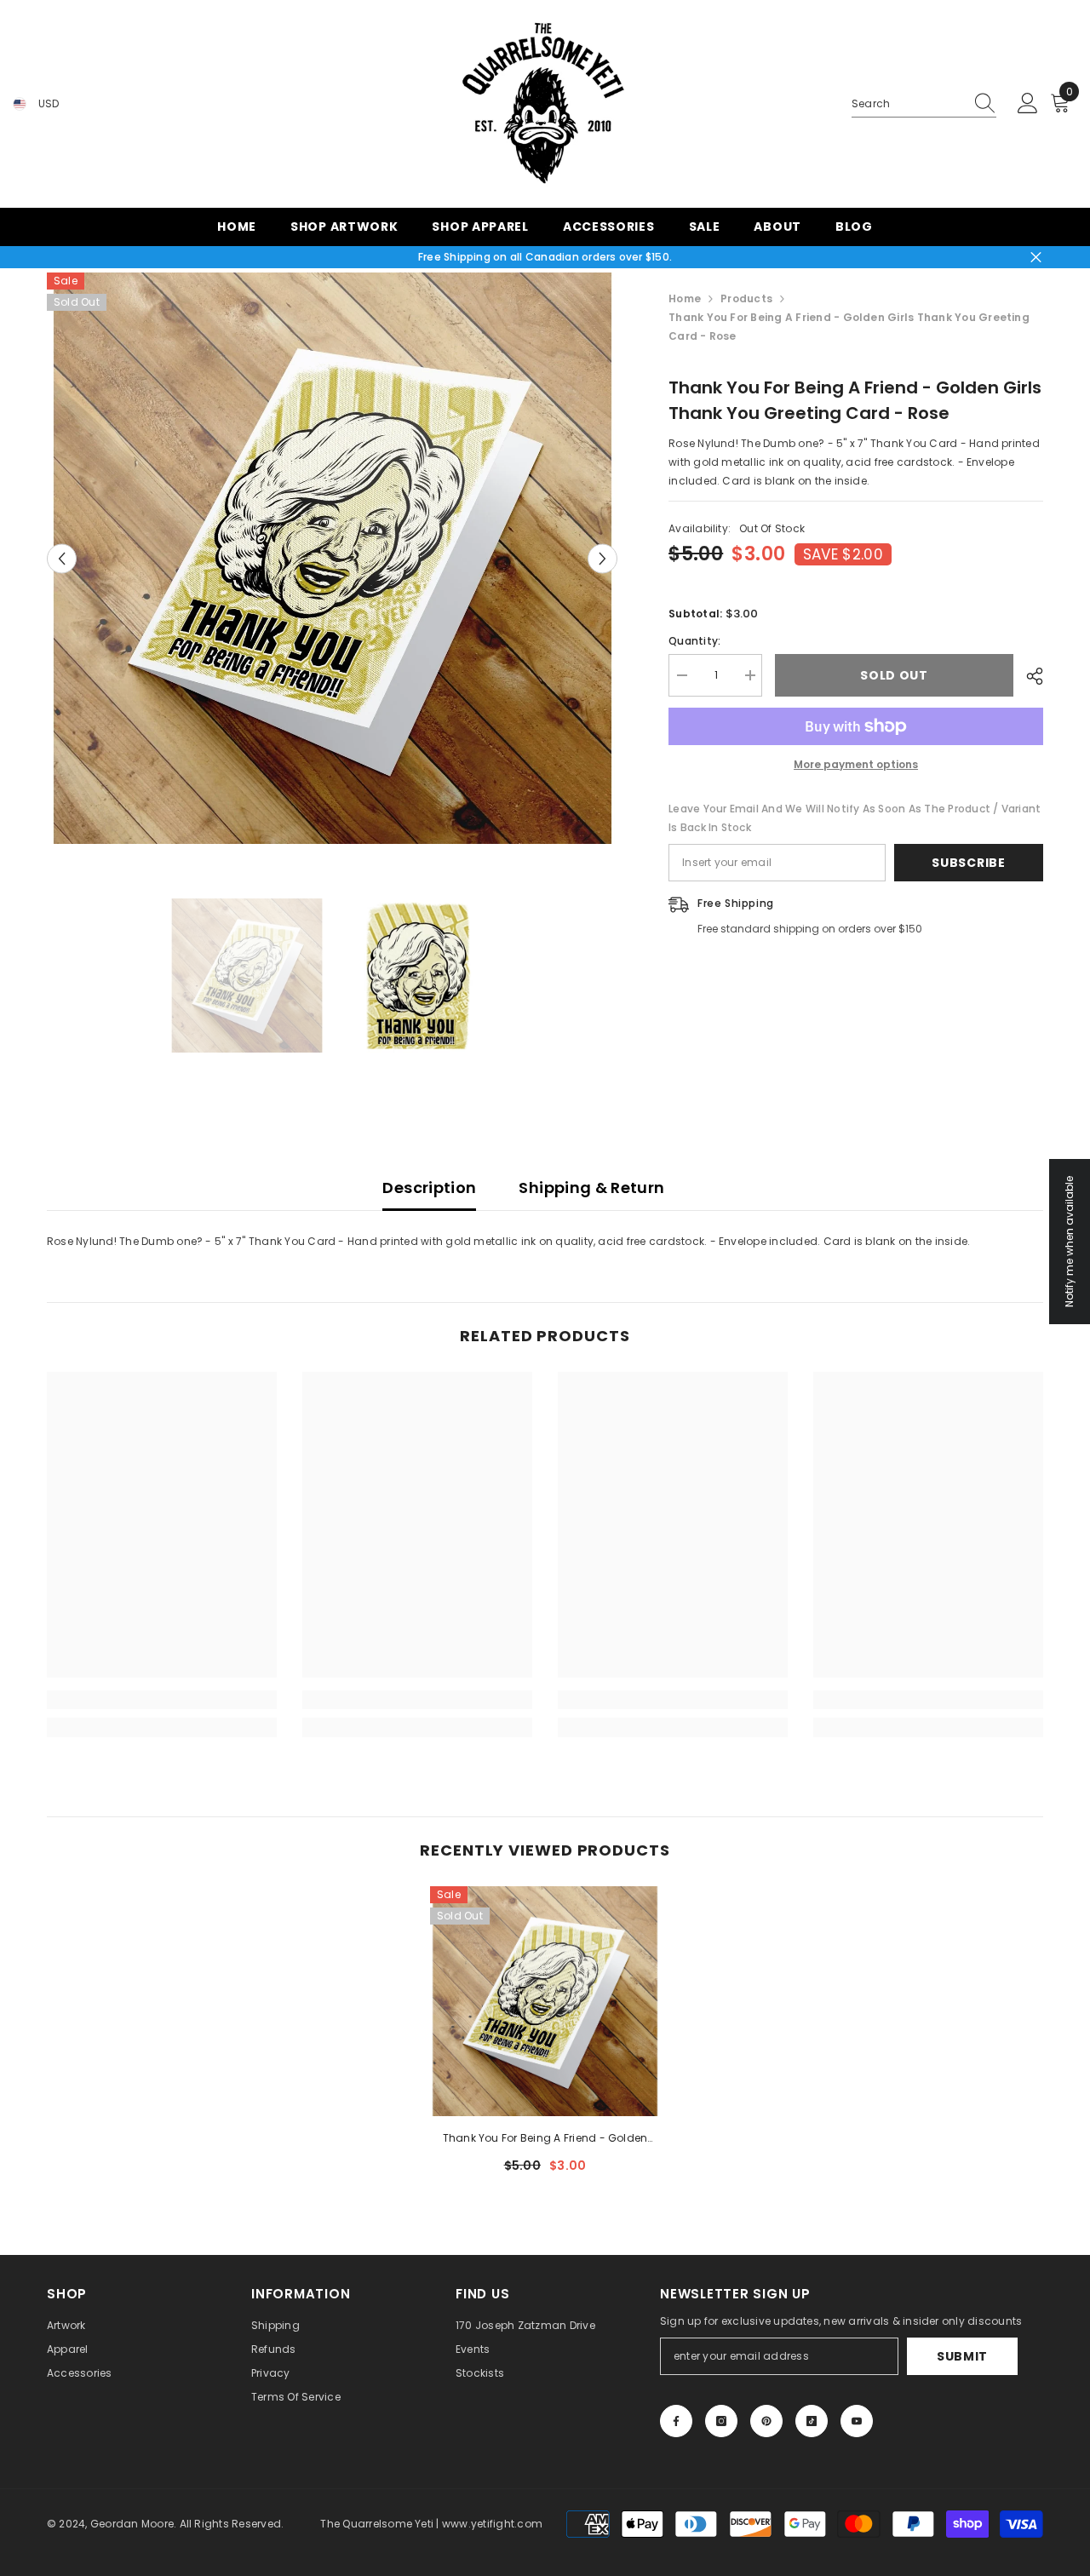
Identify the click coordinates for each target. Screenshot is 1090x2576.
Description (429, 1188)
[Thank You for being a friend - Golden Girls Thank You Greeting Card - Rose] (545, 2001)
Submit (962, 2356)
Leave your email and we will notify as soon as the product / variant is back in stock (855, 818)
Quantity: (694, 641)
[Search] (924, 104)
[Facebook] (676, 2421)
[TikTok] (812, 2421)
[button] (62, 558)
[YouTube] (857, 2421)
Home (685, 298)
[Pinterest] (766, 2421)
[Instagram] (721, 2421)
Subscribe (968, 863)
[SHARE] (1028, 676)
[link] (162, 1700)
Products (746, 298)
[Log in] (1028, 104)
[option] (333, 558)
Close (1036, 258)
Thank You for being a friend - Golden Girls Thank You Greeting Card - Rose (545, 2139)
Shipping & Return (591, 1188)
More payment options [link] (856, 764)
